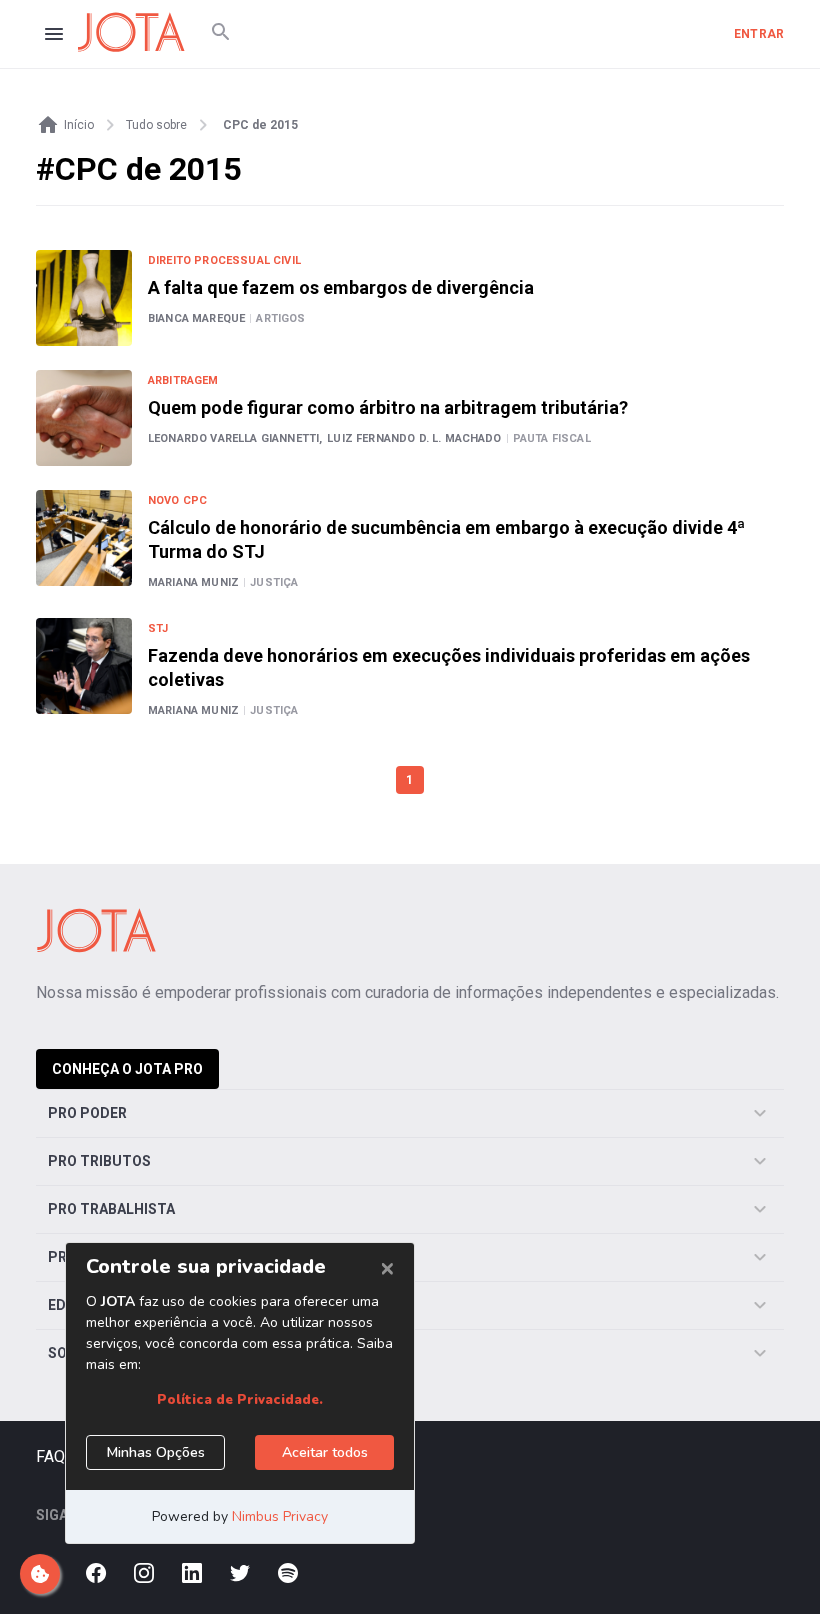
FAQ (50, 1456)
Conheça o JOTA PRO (127, 1069)
